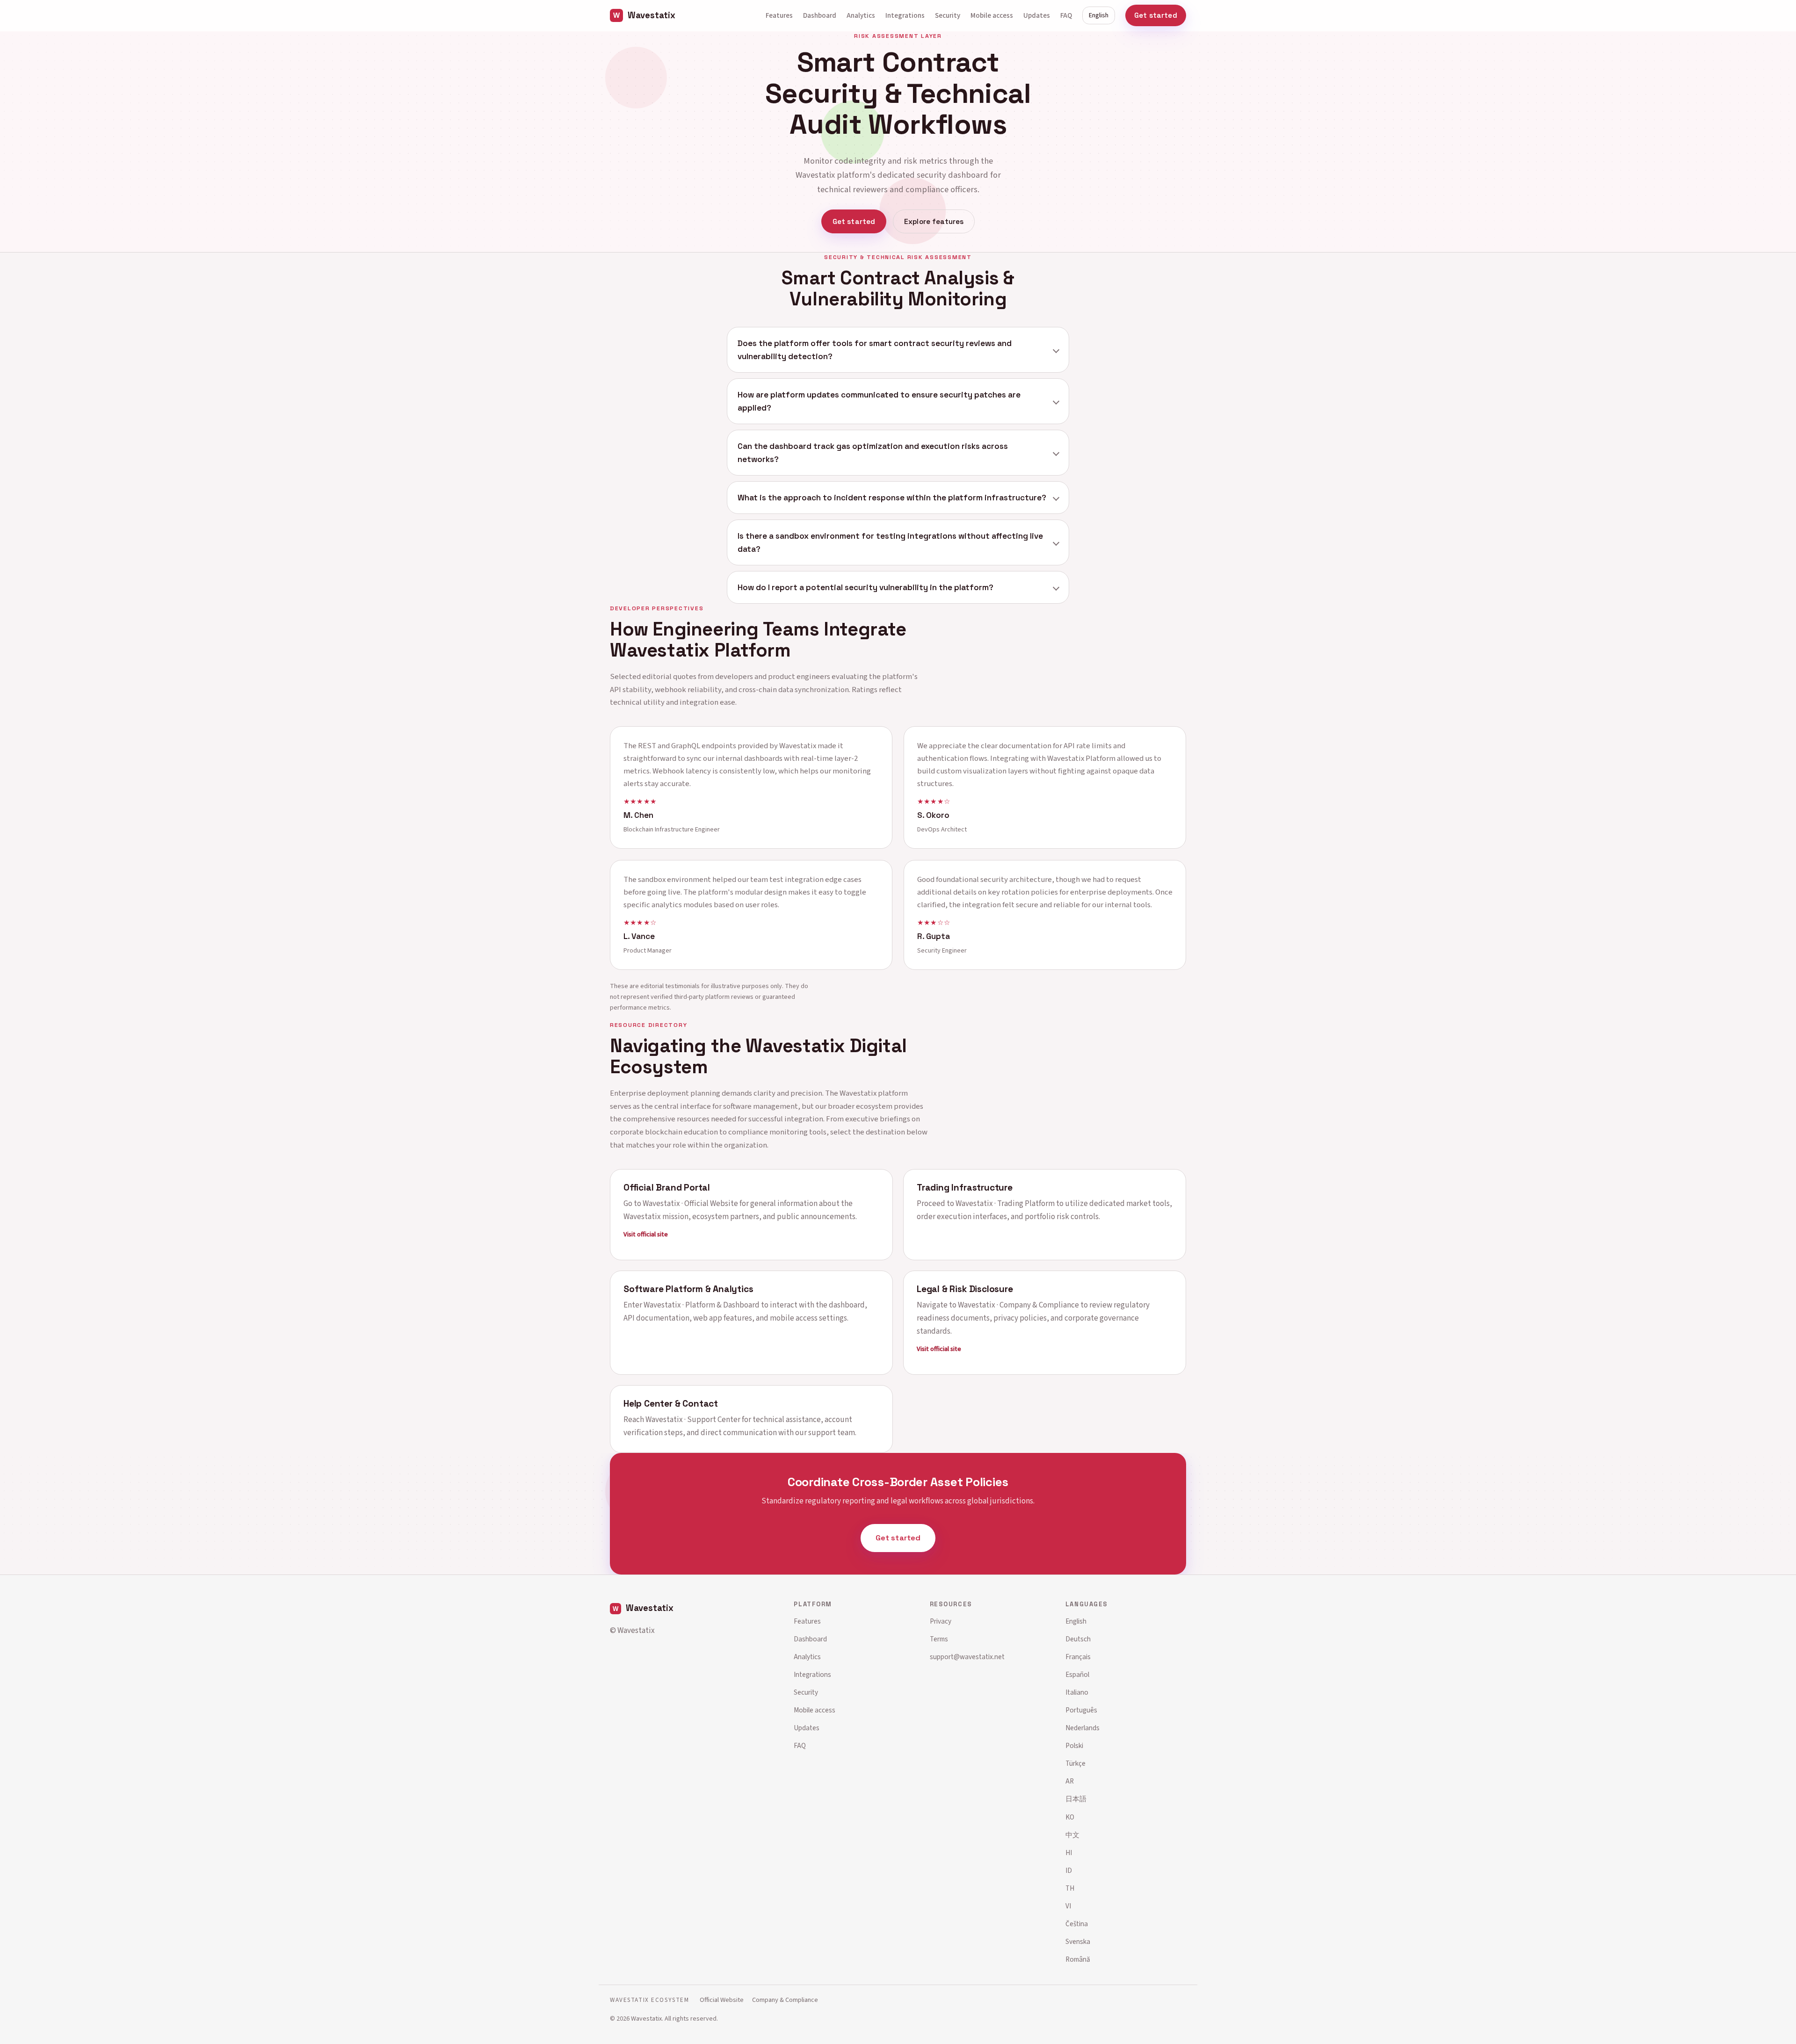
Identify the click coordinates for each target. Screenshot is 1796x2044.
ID (1069, 1871)
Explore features (934, 221)
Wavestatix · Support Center (693, 1420)
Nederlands (1083, 1728)
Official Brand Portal (667, 1187)
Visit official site (646, 1234)
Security (948, 15)
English (1099, 15)
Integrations (905, 15)
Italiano (1077, 1692)
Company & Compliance (785, 2000)
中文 (1072, 1835)
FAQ (1066, 15)
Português (1081, 1710)
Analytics (861, 15)
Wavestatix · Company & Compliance (1018, 1305)
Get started (1156, 15)
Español (1077, 1675)
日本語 (1076, 1799)
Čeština (1077, 1924)
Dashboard (820, 15)
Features (779, 15)
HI (1069, 1853)
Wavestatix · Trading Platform (1005, 1203)
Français (1078, 1657)
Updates (1037, 15)
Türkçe (1075, 1763)
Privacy (941, 1621)
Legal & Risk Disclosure (965, 1289)
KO (1070, 1817)
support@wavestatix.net (967, 1657)
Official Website (722, 2000)
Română (1078, 1959)
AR (1070, 1781)
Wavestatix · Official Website (690, 1203)
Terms (939, 1639)
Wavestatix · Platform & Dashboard (702, 1305)
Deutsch (1078, 1639)
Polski (1074, 1746)
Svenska (1078, 1942)
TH (1070, 1888)
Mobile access (992, 15)
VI (1068, 1906)
